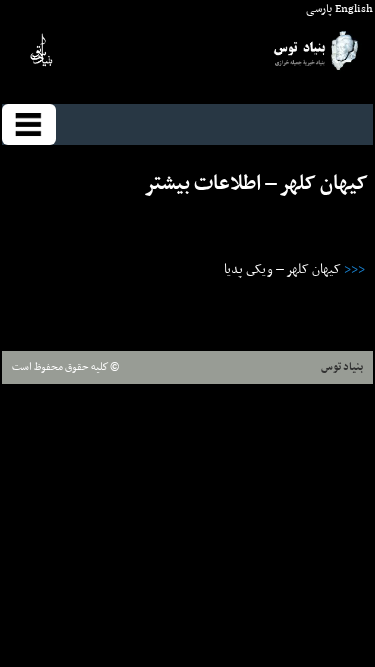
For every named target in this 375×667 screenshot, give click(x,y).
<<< (354, 269)
